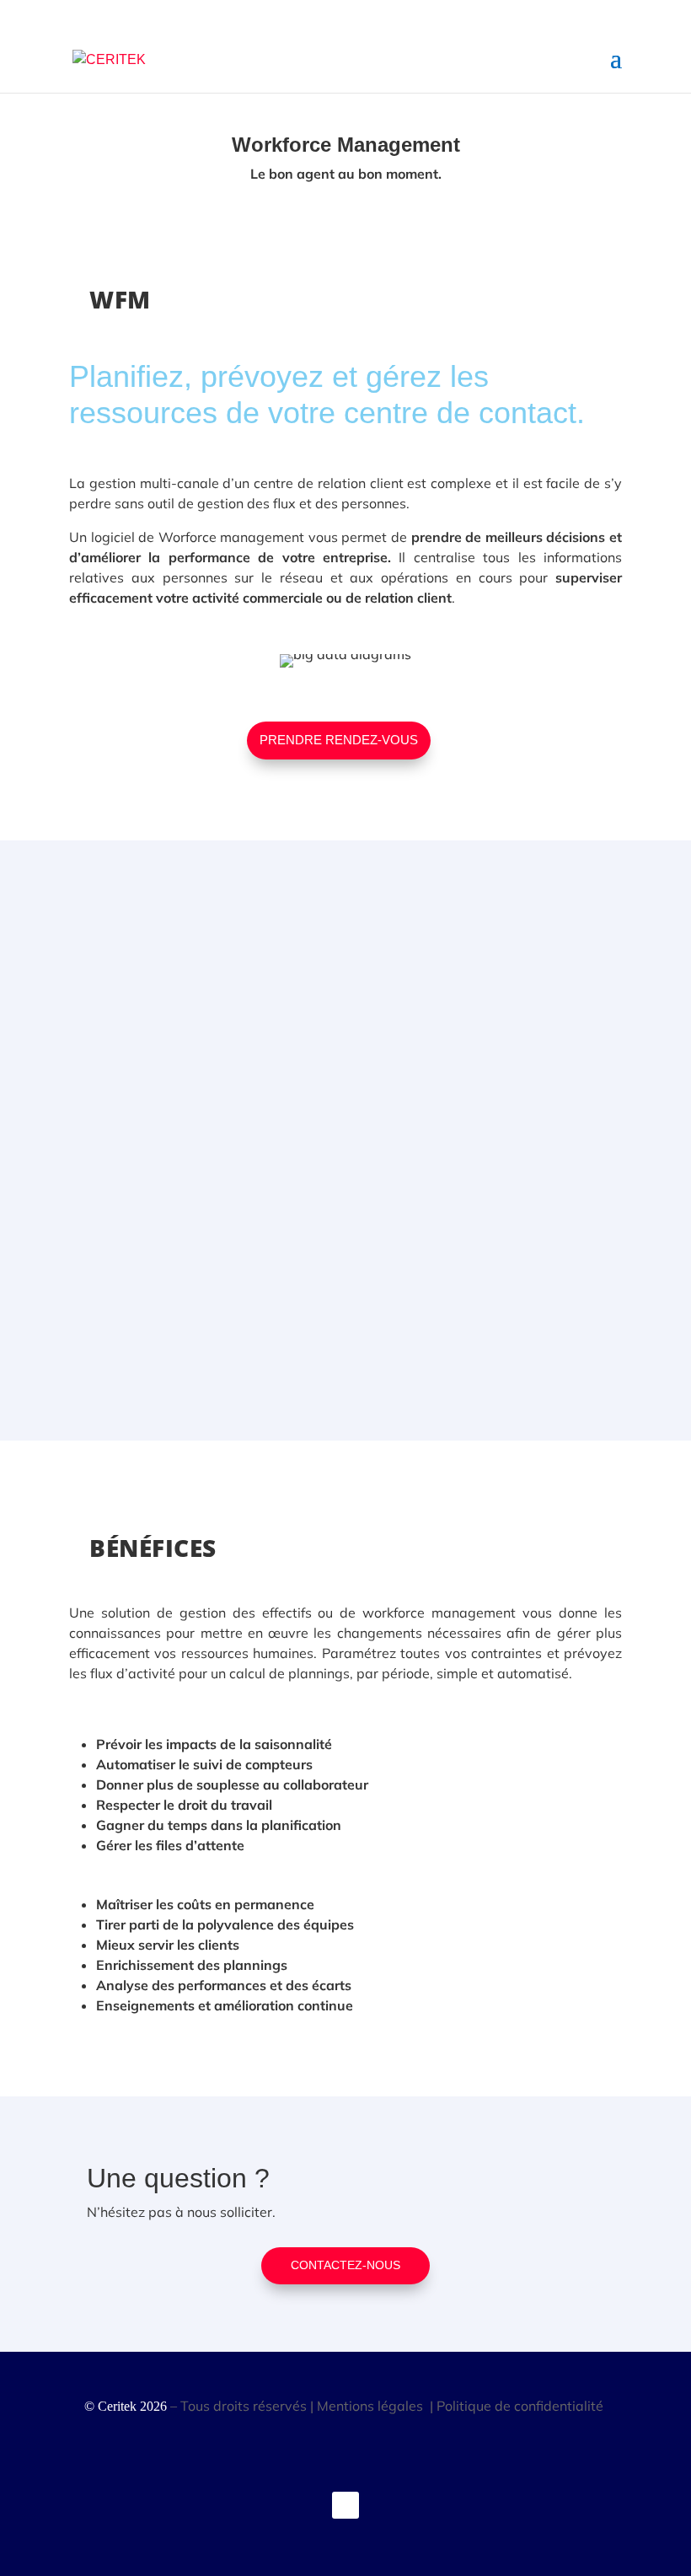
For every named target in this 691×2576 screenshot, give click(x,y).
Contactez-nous (345, 2265)
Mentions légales (372, 2406)
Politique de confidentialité (522, 2406)
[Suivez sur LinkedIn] (345, 2505)
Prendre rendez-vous (339, 740)
